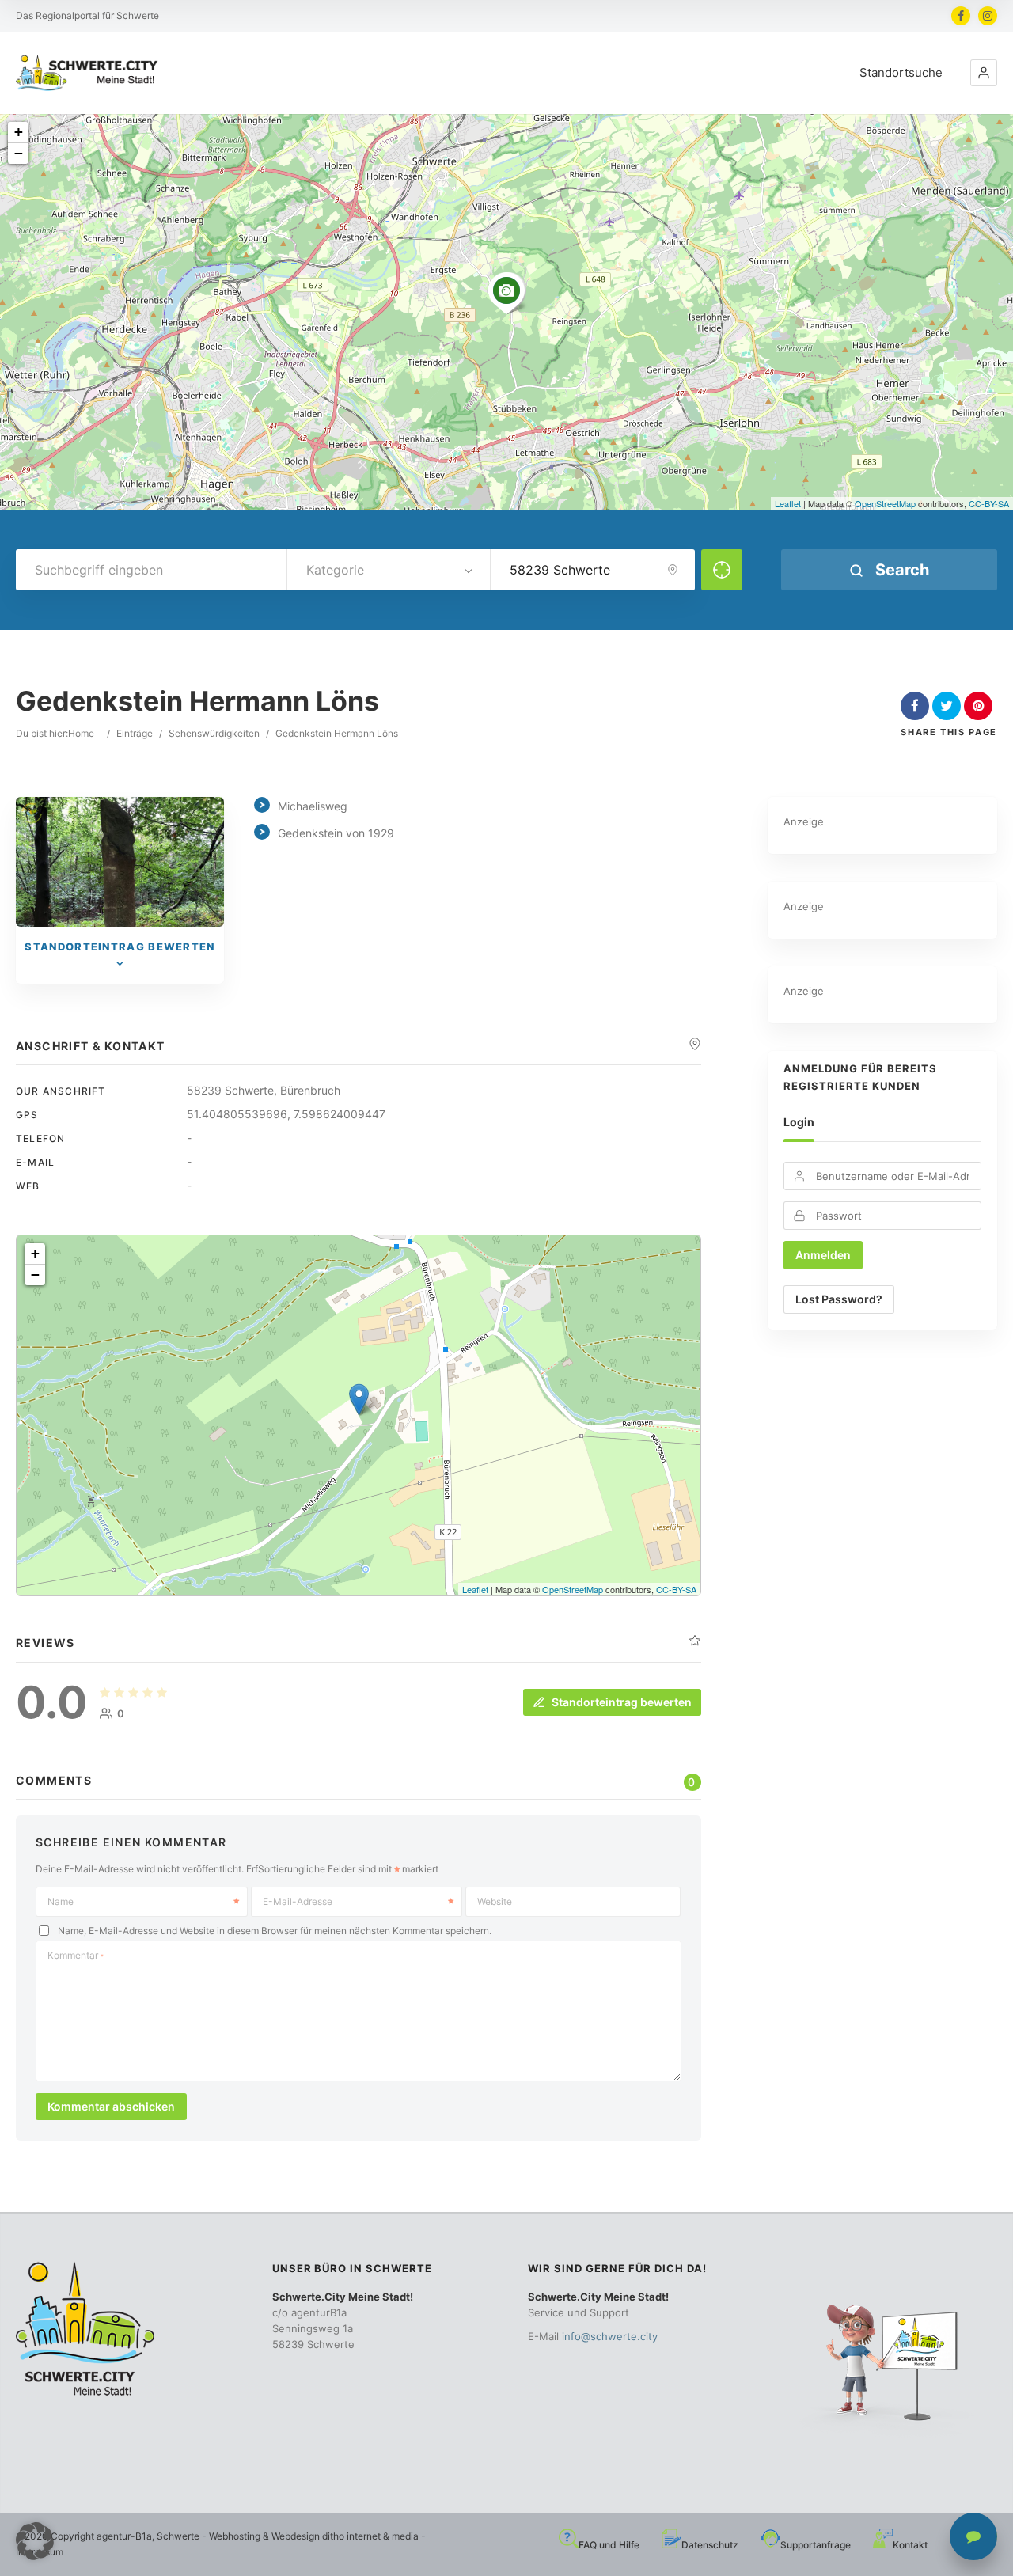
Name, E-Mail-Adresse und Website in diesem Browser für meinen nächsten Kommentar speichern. (275, 1931)
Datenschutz (710, 2545)
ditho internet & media (370, 2536)
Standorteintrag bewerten (622, 1702)
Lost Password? (839, 1299)
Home (81, 733)
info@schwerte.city (610, 2336)
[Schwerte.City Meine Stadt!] (89, 73)
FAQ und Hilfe (609, 2545)
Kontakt (910, 2545)
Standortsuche (901, 72)
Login (799, 1122)
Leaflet (788, 503)
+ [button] (19, 132)
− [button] (19, 153)
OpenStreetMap (885, 503)
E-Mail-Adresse (298, 1901)
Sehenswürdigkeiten (214, 733)
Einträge (135, 733)
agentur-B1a (124, 2536)
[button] (984, 73)
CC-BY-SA (989, 503)
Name (61, 1901)
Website (495, 1901)
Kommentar (76, 1955)
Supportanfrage (816, 2545)
